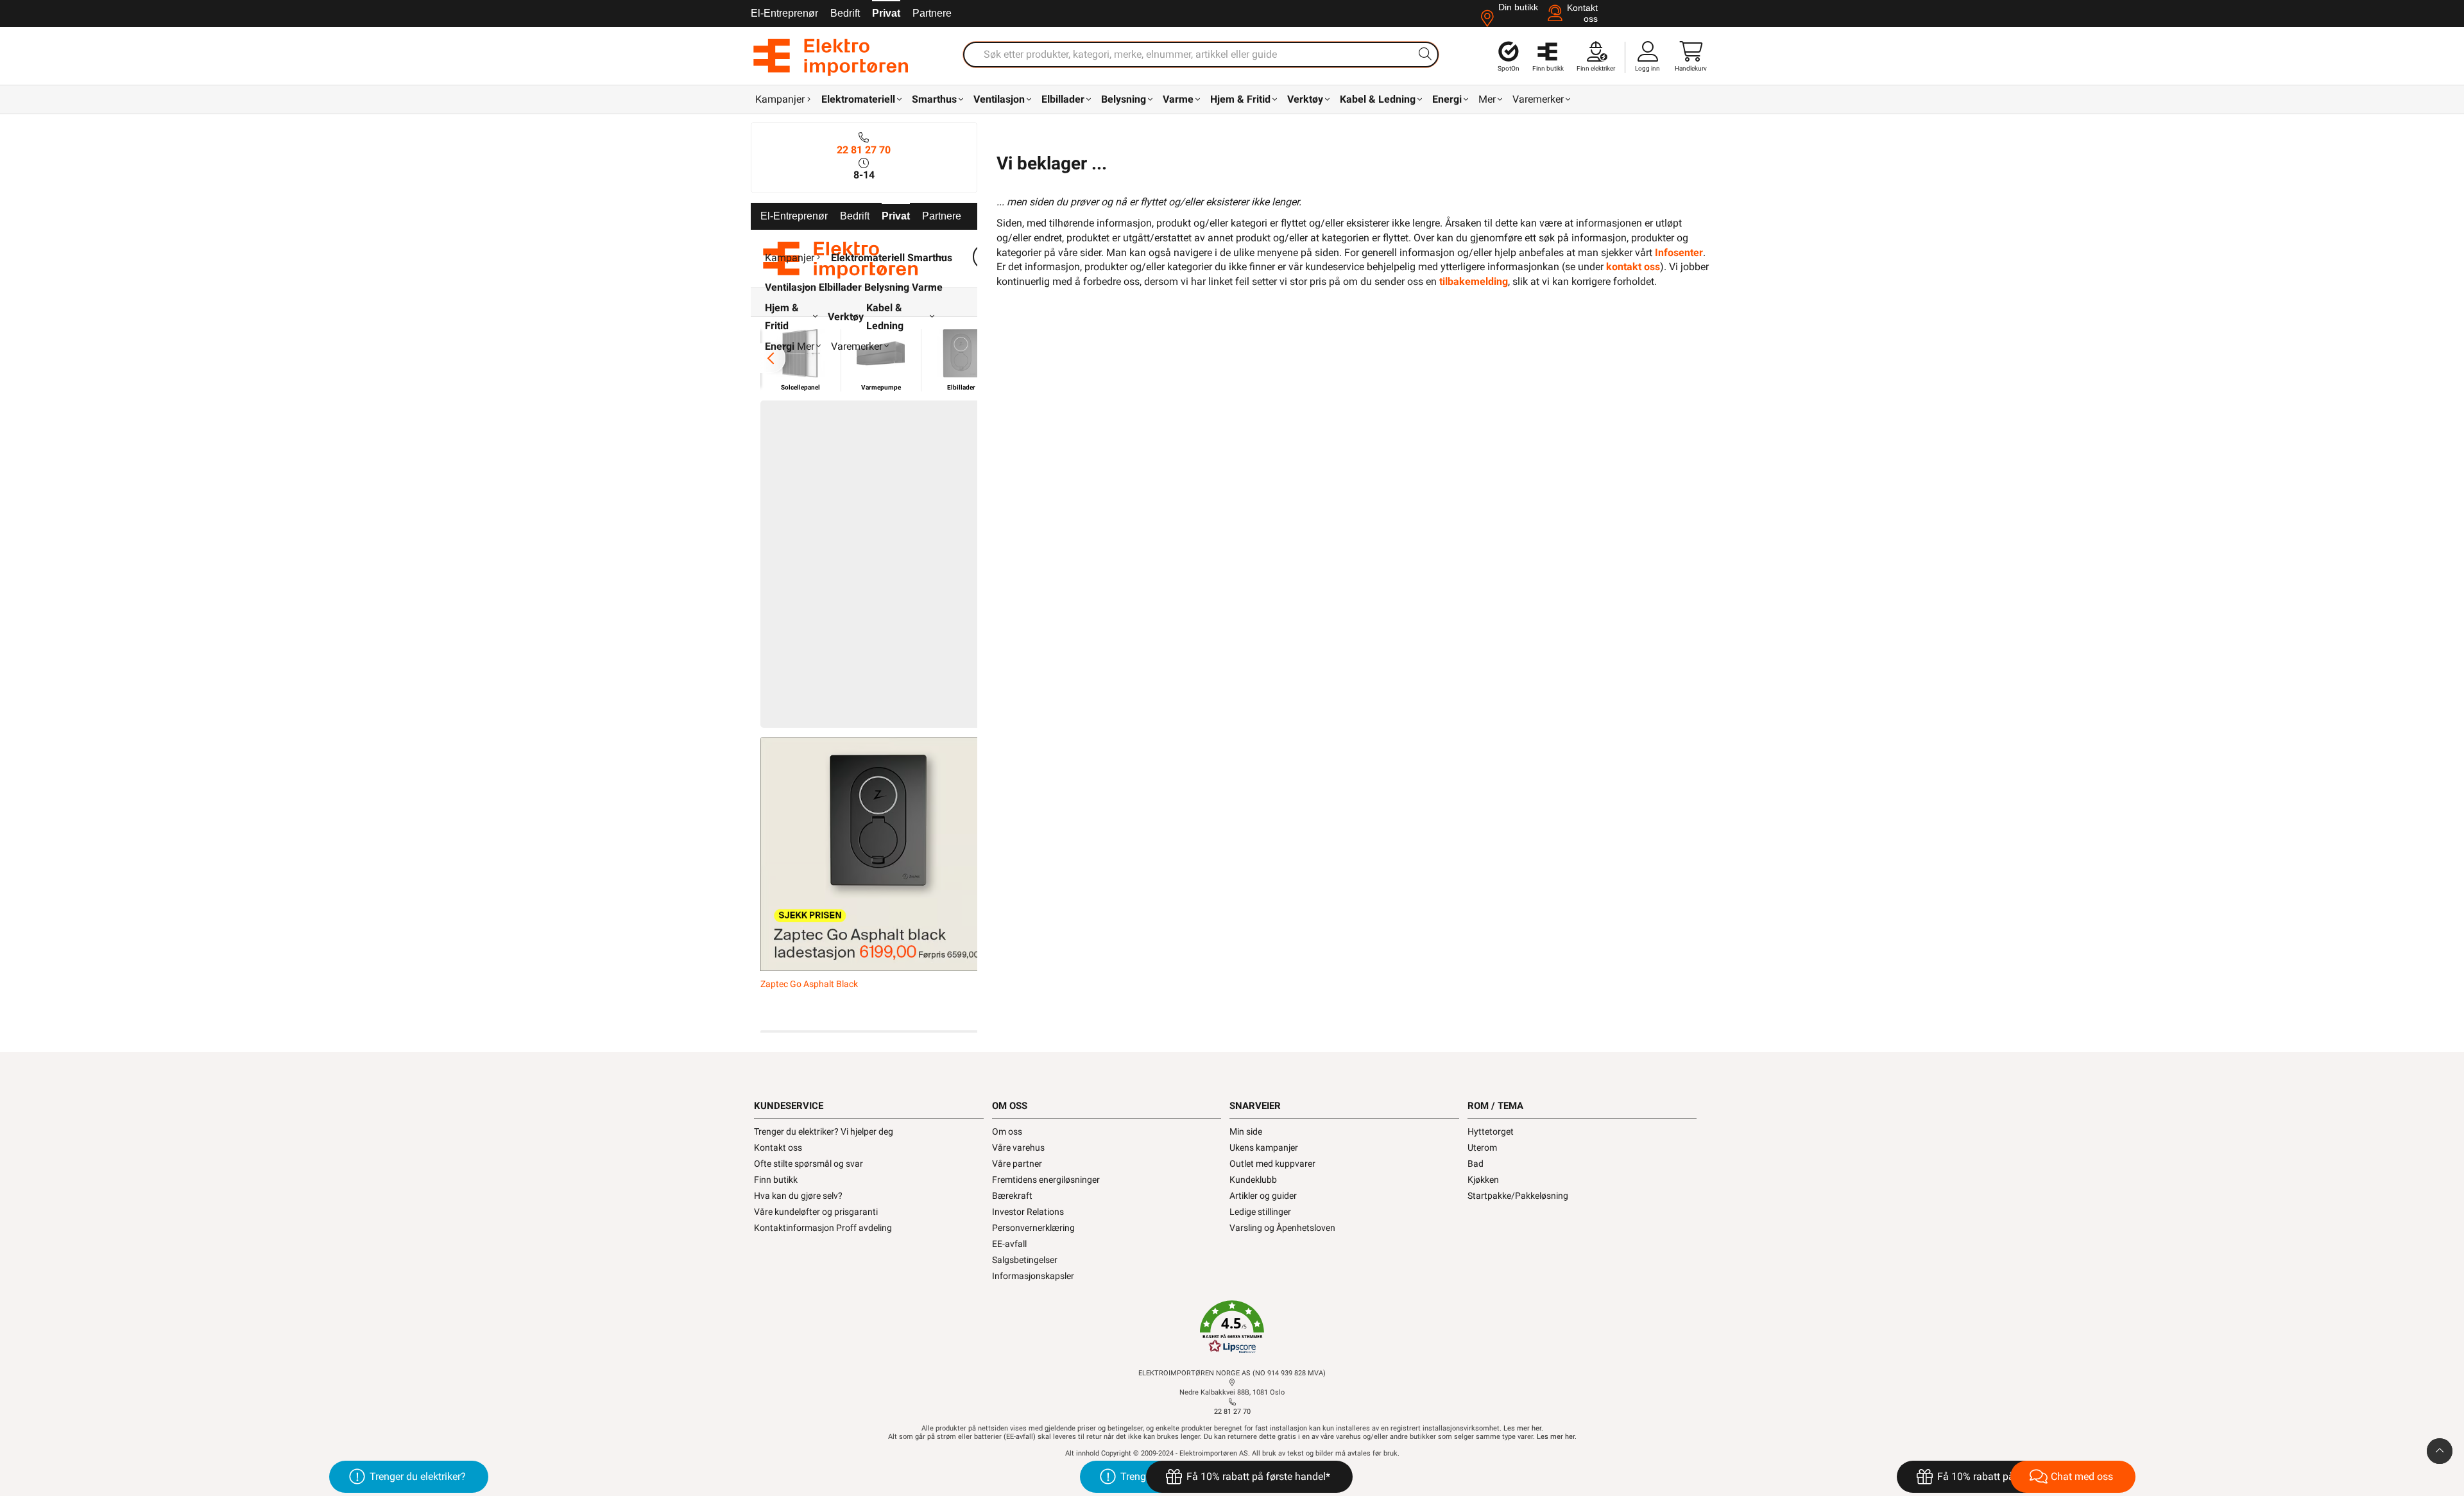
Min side (1246, 1131)
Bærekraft (1012, 1196)
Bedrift (845, 13)
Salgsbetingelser (1025, 1260)
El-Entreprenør (784, 13)
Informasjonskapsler (1033, 1276)
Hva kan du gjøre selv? (798, 1196)
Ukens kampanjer (1264, 1148)
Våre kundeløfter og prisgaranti (816, 1212)
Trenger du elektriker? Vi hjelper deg (824, 1131)
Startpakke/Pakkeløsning (1518, 1196)
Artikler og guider (1263, 1196)
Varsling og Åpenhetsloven (1282, 1228)
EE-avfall (1009, 1244)
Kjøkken (1483, 1180)
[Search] (1425, 54)
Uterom (1482, 1148)
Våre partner (1017, 1164)
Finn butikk (776, 1180)
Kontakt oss (778, 1148)
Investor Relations (1028, 1212)
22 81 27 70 (864, 150)
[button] (1232, 1327)
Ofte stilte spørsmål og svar (809, 1164)
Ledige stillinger (1260, 1212)
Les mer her (1522, 1428)
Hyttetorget (1491, 1131)
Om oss (1007, 1131)
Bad (1476, 1164)
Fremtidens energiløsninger (1046, 1180)
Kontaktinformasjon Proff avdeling (823, 1228)
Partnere (932, 13)
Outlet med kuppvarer (1272, 1164)
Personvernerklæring (1033, 1228)
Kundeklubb (1253, 1180)
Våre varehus (1018, 1148)
